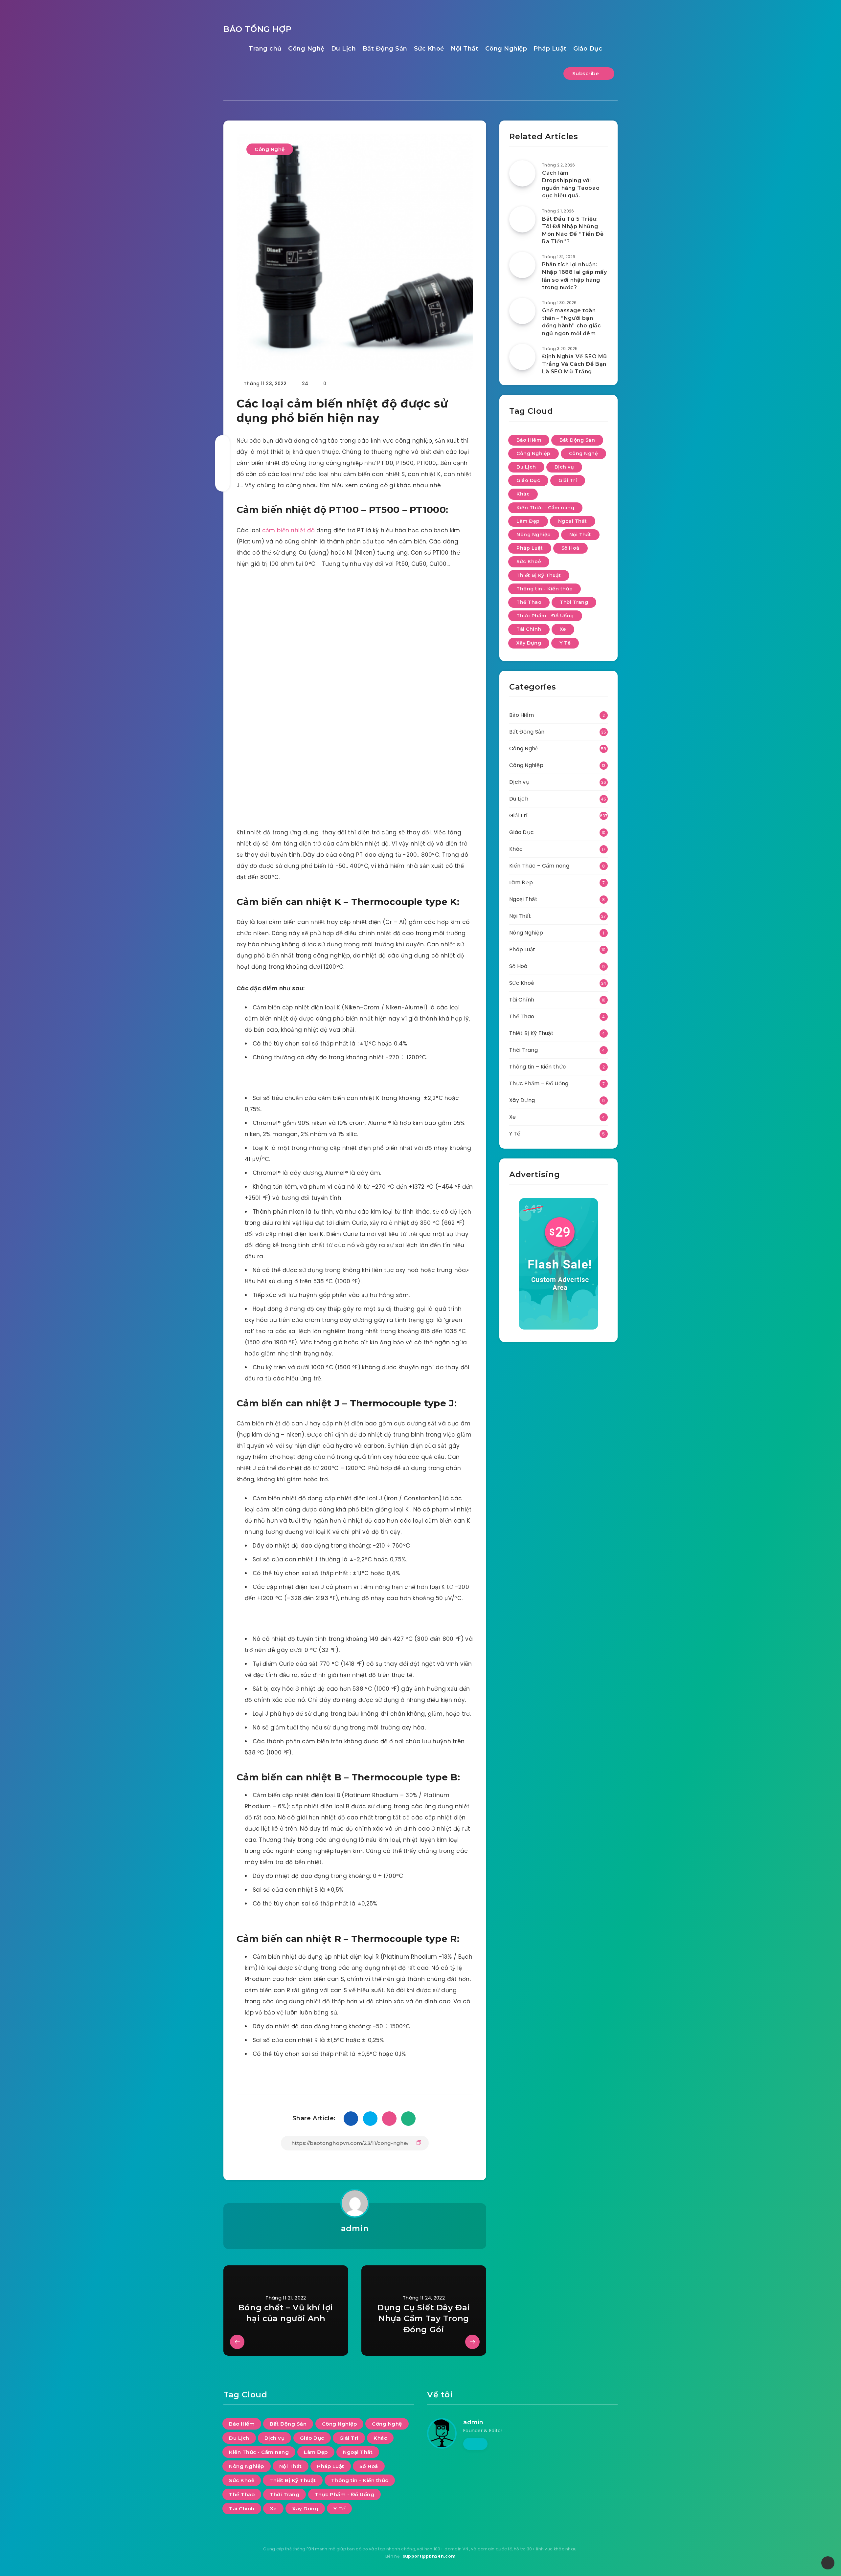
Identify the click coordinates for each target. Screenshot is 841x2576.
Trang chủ (265, 49)
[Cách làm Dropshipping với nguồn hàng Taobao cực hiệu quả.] (522, 173)
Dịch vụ (564, 467)
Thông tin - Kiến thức (545, 589)
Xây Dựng (529, 643)
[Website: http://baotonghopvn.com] (475, 2444)
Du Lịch (344, 49)
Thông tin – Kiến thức (538, 1067)
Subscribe (586, 73)
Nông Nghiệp (534, 535)
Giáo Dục (588, 49)
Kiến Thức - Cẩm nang (545, 508)
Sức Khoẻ (429, 49)
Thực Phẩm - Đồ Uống (545, 616)
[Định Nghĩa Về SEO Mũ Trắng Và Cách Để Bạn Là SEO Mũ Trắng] (522, 357)
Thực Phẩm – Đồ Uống (539, 1083)
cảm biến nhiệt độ (288, 530)
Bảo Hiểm (529, 440)
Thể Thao (529, 602)
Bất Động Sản (385, 49)
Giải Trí (568, 480)
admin (355, 2228)
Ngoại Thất (573, 521)
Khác (523, 494)
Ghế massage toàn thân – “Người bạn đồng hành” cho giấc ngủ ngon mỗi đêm (571, 322)
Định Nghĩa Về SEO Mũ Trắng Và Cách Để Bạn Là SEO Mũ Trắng (575, 364)
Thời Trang (574, 602)
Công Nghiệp (506, 49)
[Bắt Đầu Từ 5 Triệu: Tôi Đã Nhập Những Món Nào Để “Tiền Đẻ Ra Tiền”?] (522, 219)
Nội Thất (465, 49)
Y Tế (565, 643)
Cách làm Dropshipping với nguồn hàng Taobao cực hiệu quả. (571, 184)
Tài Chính (529, 629)
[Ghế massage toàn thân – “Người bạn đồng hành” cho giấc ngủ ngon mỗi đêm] (522, 311)
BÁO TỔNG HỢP (257, 29)
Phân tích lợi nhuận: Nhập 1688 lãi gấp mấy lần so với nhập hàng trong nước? (575, 276)
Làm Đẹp (528, 521)
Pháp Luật (550, 49)
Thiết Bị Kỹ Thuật (539, 575)
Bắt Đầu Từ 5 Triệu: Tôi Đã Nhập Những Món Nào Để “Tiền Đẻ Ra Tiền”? (573, 230)
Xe (563, 629)
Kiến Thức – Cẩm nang (539, 866)
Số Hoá (570, 548)
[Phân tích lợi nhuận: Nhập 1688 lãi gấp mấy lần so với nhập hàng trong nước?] (522, 265)
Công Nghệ (306, 49)
